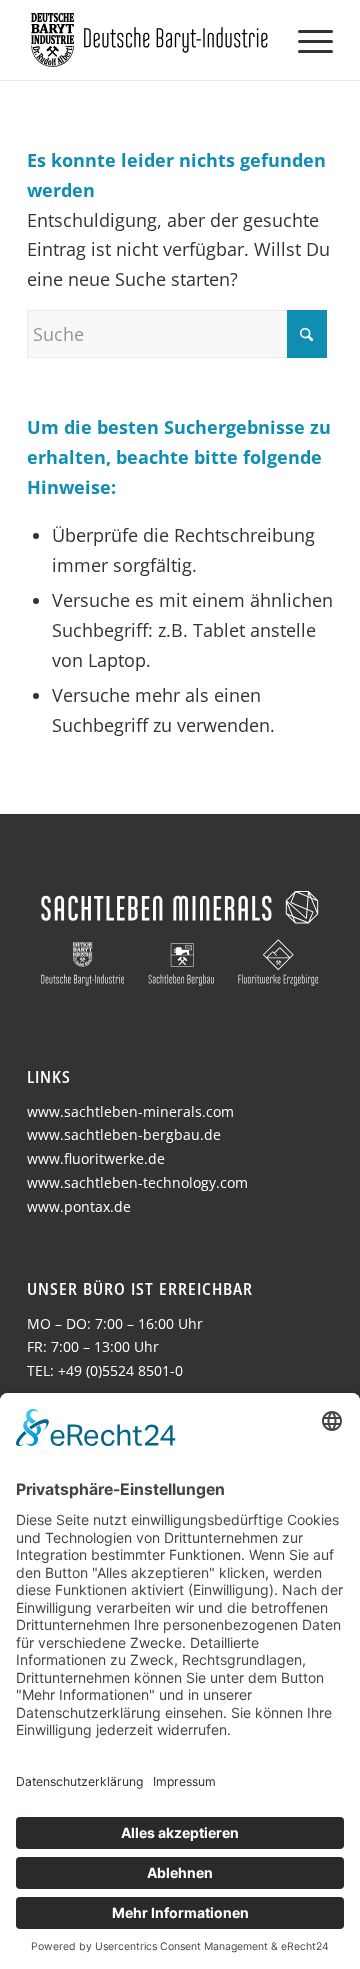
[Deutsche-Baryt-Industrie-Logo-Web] (149, 40)
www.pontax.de (79, 1206)
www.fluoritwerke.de (96, 1158)
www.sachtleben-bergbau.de (124, 1134)
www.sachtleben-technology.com (137, 1182)
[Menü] (305, 40)
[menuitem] (305, 40)
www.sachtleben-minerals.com (130, 1111)
